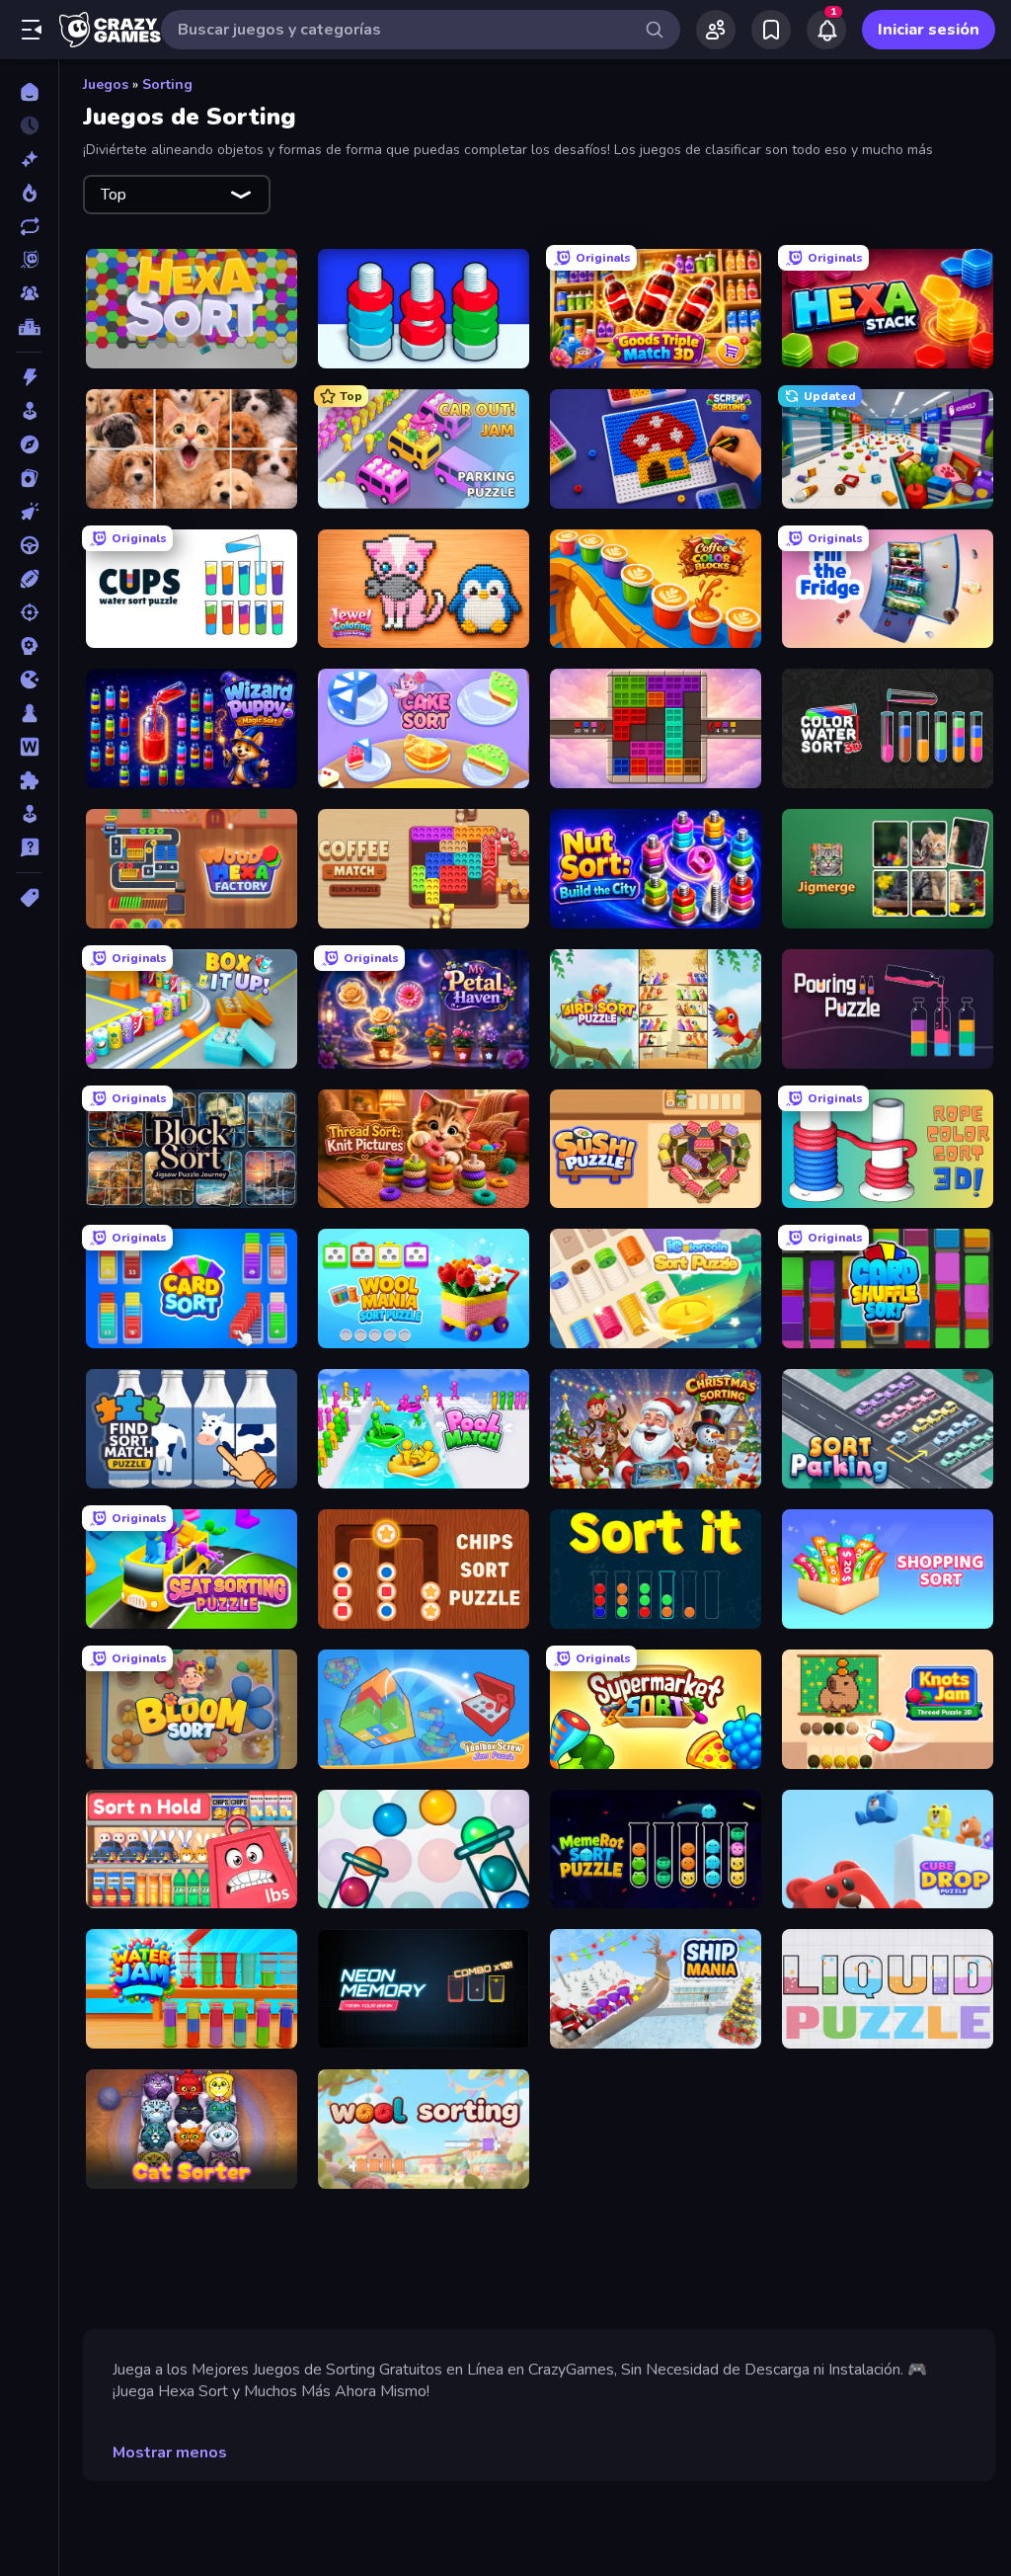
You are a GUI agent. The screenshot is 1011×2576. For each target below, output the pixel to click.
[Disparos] (29, 612)
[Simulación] (29, 814)
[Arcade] (29, 411)
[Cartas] (29, 478)
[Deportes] (29, 579)
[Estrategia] (29, 646)
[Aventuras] (29, 444)
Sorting (167, 84)
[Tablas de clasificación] (29, 327)
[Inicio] (29, 92)
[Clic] (29, 512)
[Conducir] (29, 545)
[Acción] (29, 377)
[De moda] (29, 193)
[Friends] (716, 30)
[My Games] (771, 30)
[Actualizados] (29, 226)
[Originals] (29, 260)
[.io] (29, 680)
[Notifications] (826, 30)
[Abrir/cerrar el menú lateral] (32, 30)
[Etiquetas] (29, 898)
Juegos (106, 84)
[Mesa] (29, 713)
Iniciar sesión (929, 30)
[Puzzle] (29, 780)
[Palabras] (29, 747)
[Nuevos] (29, 159)
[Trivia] (29, 847)
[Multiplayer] (29, 293)
